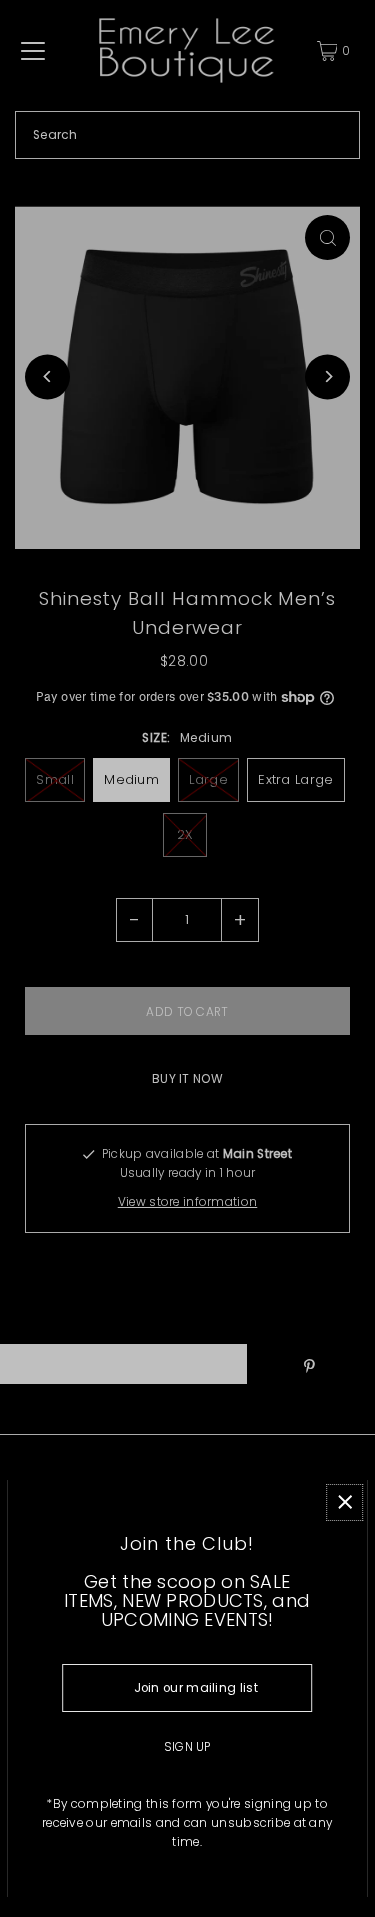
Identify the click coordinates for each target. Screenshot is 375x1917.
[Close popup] (344, 1502)
